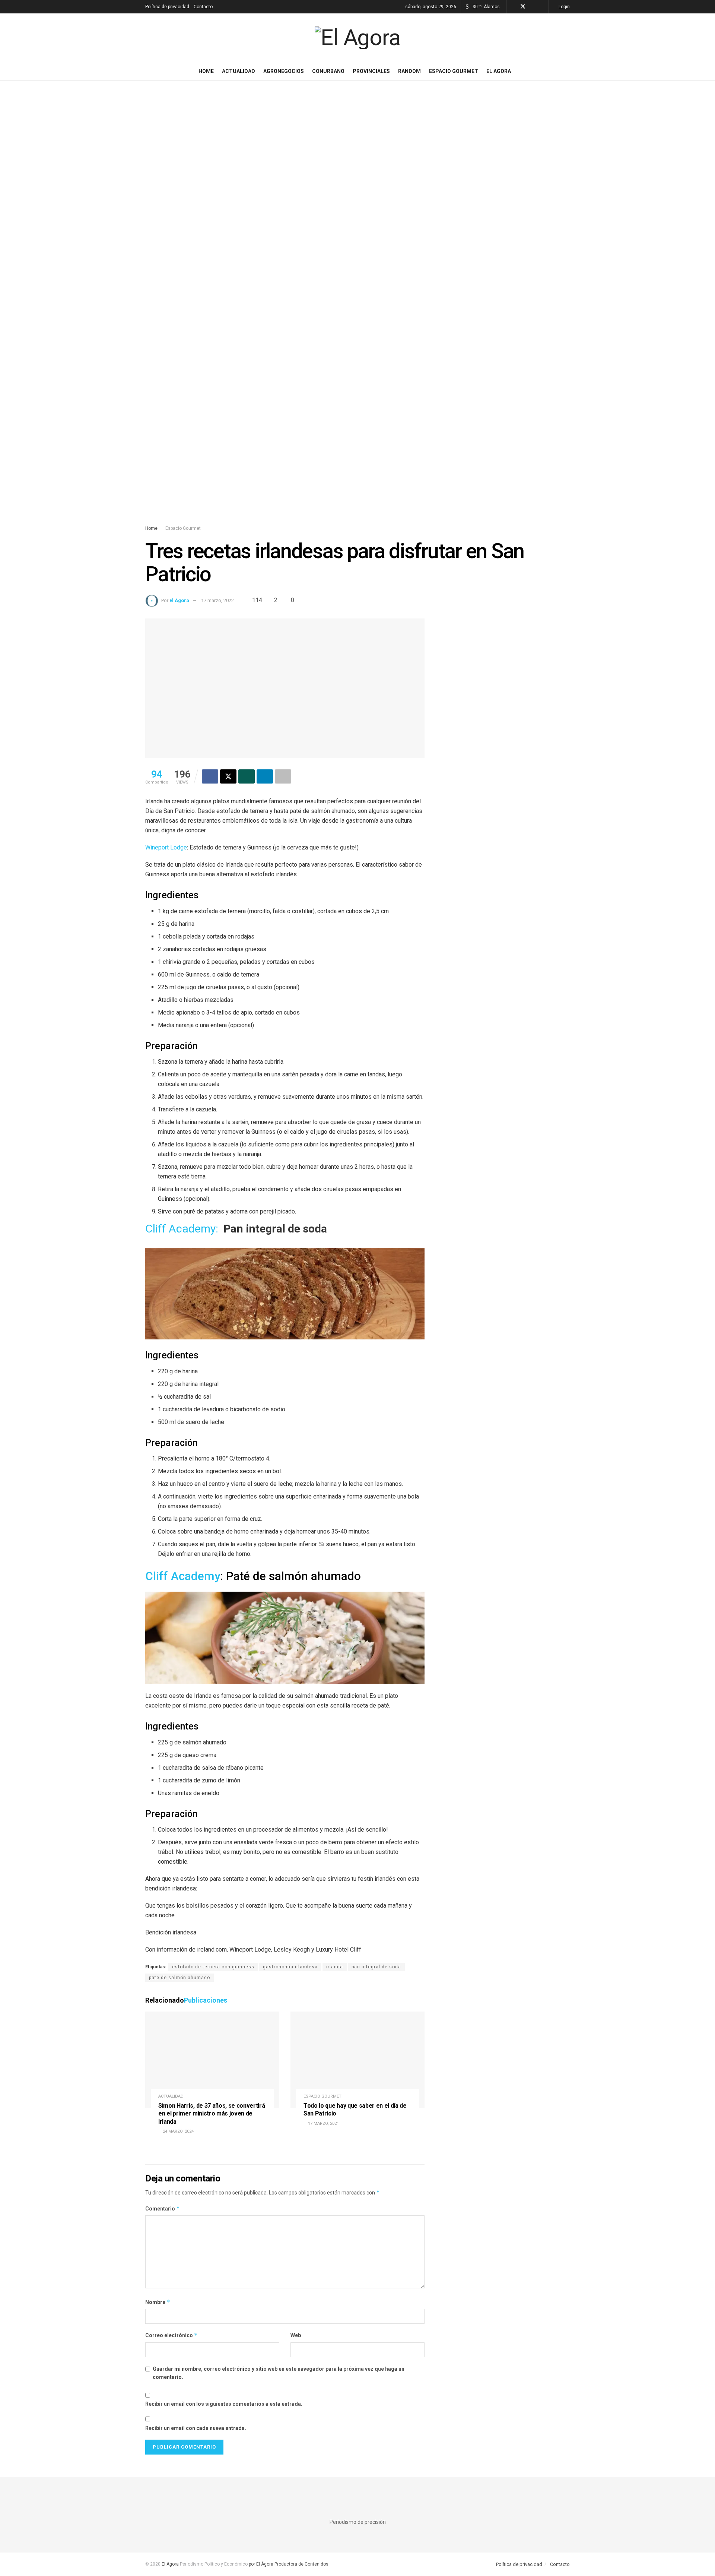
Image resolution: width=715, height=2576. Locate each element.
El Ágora (179, 600)
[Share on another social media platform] (283, 776)
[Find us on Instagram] (533, 7)
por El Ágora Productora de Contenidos (288, 2564)
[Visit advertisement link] (357, 310)
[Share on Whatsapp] (247, 776)
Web (296, 2335)
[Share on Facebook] (210, 776)
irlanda (335, 1967)
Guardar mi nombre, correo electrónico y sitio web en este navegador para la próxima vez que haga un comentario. (279, 2373)
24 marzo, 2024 (178, 2131)
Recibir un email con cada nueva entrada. (196, 2428)
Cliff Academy (183, 1576)
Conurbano (328, 71)
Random (409, 71)
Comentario (163, 2208)
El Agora (499, 71)
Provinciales (371, 71)
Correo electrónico (171, 2335)
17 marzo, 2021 (323, 2124)
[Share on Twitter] (228, 776)
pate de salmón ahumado (179, 1978)
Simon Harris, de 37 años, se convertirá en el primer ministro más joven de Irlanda (212, 2114)
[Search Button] (567, 71)
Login (564, 7)
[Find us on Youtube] (542, 7)
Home (206, 71)
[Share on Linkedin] (265, 776)
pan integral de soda (376, 1967)
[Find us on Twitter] (523, 7)
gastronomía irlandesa (290, 1967)
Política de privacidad (167, 7)
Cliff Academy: (182, 1229)
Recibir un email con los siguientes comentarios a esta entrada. (224, 2404)
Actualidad (239, 71)
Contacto (203, 7)
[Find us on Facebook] (513, 7)
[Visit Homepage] (357, 38)
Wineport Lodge (166, 847)
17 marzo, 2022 (217, 600)
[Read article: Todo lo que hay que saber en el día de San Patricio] (357, 2059)
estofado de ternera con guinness (213, 1967)
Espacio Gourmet (454, 71)
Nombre (158, 2302)
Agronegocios (284, 71)
